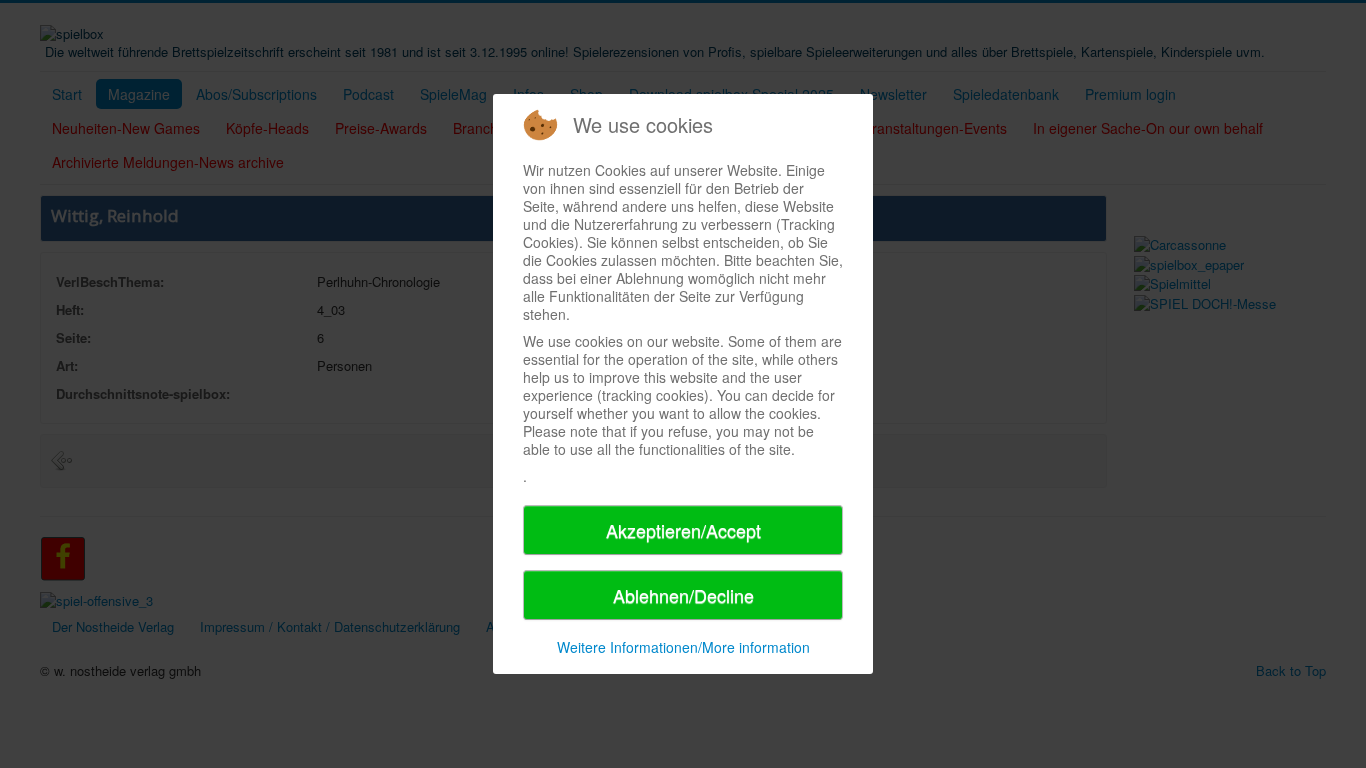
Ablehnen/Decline (683, 595)
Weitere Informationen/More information (683, 647)
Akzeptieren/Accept (683, 530)
